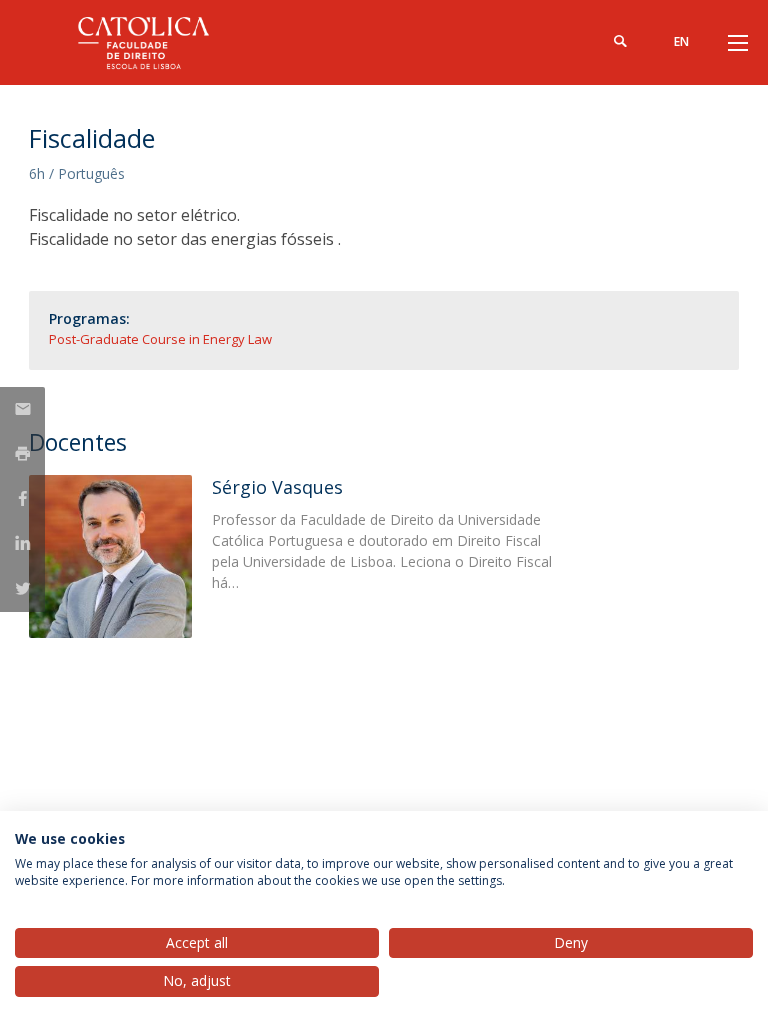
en (681, 41)
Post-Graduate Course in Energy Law (160, 339)
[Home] (154, 42)
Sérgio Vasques (277, 487)
